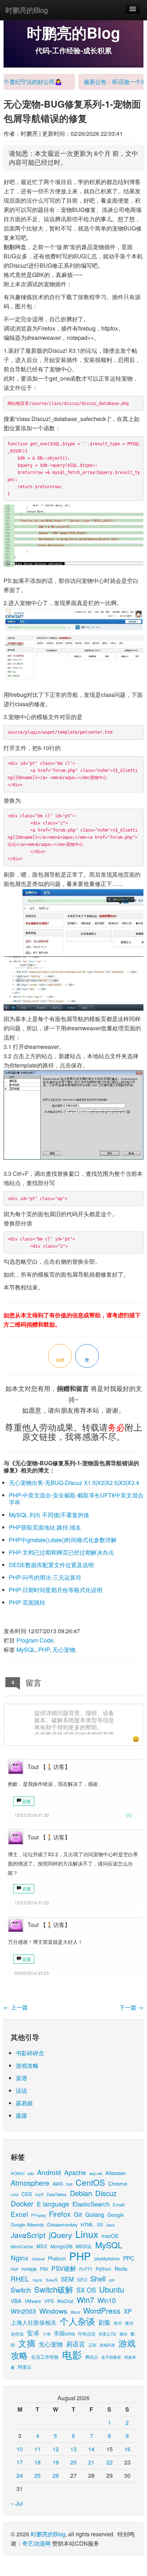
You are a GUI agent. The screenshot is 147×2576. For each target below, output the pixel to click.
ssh (112, 2280)
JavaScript (28, 2235)
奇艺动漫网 (36, 2543)
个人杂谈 (77, 2321)
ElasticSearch (91, 2204)
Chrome (118, 2183)
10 (20, 2449)
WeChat (65, 2301)
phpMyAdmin (107, 2258)
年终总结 (87, 2334)
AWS (58, 2184)
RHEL (20, 2278)
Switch (21, 2290)
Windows (53, 2311)
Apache (75, 2172)
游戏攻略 (27, 2065)
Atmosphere (30, 2183)
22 (110, 2462)
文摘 (27, 2343)
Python (103, 2269)
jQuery (60, 2235)
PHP (44, 1649)
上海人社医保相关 (34, 2322)
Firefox (60, 2214)
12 (56, 2449)
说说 (21, 2090)
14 (91, 2449)
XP (128, 2311)
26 (56, 2475)
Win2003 (23, 2311)
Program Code (35, 1640)
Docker (22, 2203)
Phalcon (57, 2258)
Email (119, 2205)
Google (116, 2215)
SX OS (86, 2290)
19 (56, 2462)
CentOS (90, 2182)
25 (37, 2475)
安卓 (33, 2333)
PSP (14, 2269)
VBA (16, 2301)
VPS (49, 2301)
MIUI (42, 2246)
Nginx (20, 2257)
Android (49, 2172)
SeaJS (52, 2280)
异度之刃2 (107, 2334)
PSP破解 (29, 2269)
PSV (44, 2269)
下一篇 (131, 2007)
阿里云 (25, 2367)
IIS (100, 2225)
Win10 (107, 2300)
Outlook (38, 2259)
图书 (118, 2323)
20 (73, 2462)
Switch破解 (54, 2289)
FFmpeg (38, 2215)
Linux (87, 2234)
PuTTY (86, 2269)
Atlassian (116, 2173)
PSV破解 (64, 2268)
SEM (67, 2279)
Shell (98, 2278)
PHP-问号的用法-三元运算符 (45, 1577)
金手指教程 (111, 2357)
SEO (82, 2280)
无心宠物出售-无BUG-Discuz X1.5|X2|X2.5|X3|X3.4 (74, 1483)
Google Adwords (27, 2225)
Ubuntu (112, 2289)
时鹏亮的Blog (27, 10)
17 (20, 2462)
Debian (81, 2193)
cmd (14, 2194)
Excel (19, 2214)
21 (91, 2462)
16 (127, 2449)
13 (73, 2449)
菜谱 (21, 2078)
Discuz (106, 2193)
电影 (72, 2354)
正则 (92, 2345)
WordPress (102, 2310)
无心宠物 (64, 1649)
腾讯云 (92, 2357)
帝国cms (64, 2333)
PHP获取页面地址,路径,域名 (45, 1527)
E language (53, 2204)
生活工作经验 (45, 2357)
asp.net (96, 2173)
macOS (110, 2236)
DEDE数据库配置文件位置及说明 (51, 1565)
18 (37, 2462)
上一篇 (16, 2007)
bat (69, 2184)
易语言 (76, 2344)
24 (20, 2475)
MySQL (26, 1649)
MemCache (22, 2246)
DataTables (57, 2194)
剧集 (105, 2322)
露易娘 (24, 2103)
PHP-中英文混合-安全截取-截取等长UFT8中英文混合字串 (76, 1499)
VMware (33, 2301)
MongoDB (61, 2246)
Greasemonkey (62, 2225)
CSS (27, 2194)
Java (110, 2225)
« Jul (17, 2503)
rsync (37, 2280)
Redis (121, 2269)
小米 (47, 2334)
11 (37, 2449)
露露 (21, 2116)
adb (31, 2173)
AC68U (17, 2173)
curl (39, 2194)
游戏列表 (107, 2345)
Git (78, 2214)
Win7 (85, 2300)
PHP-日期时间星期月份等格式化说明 (56, 1590)
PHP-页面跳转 (27, 1602)
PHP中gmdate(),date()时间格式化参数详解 (63, 1540)
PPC (129, 2258)
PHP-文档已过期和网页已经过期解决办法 (61, 1552)
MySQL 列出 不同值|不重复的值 (49, 1515)
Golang (95, 2214)
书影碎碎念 (30, 2053)
